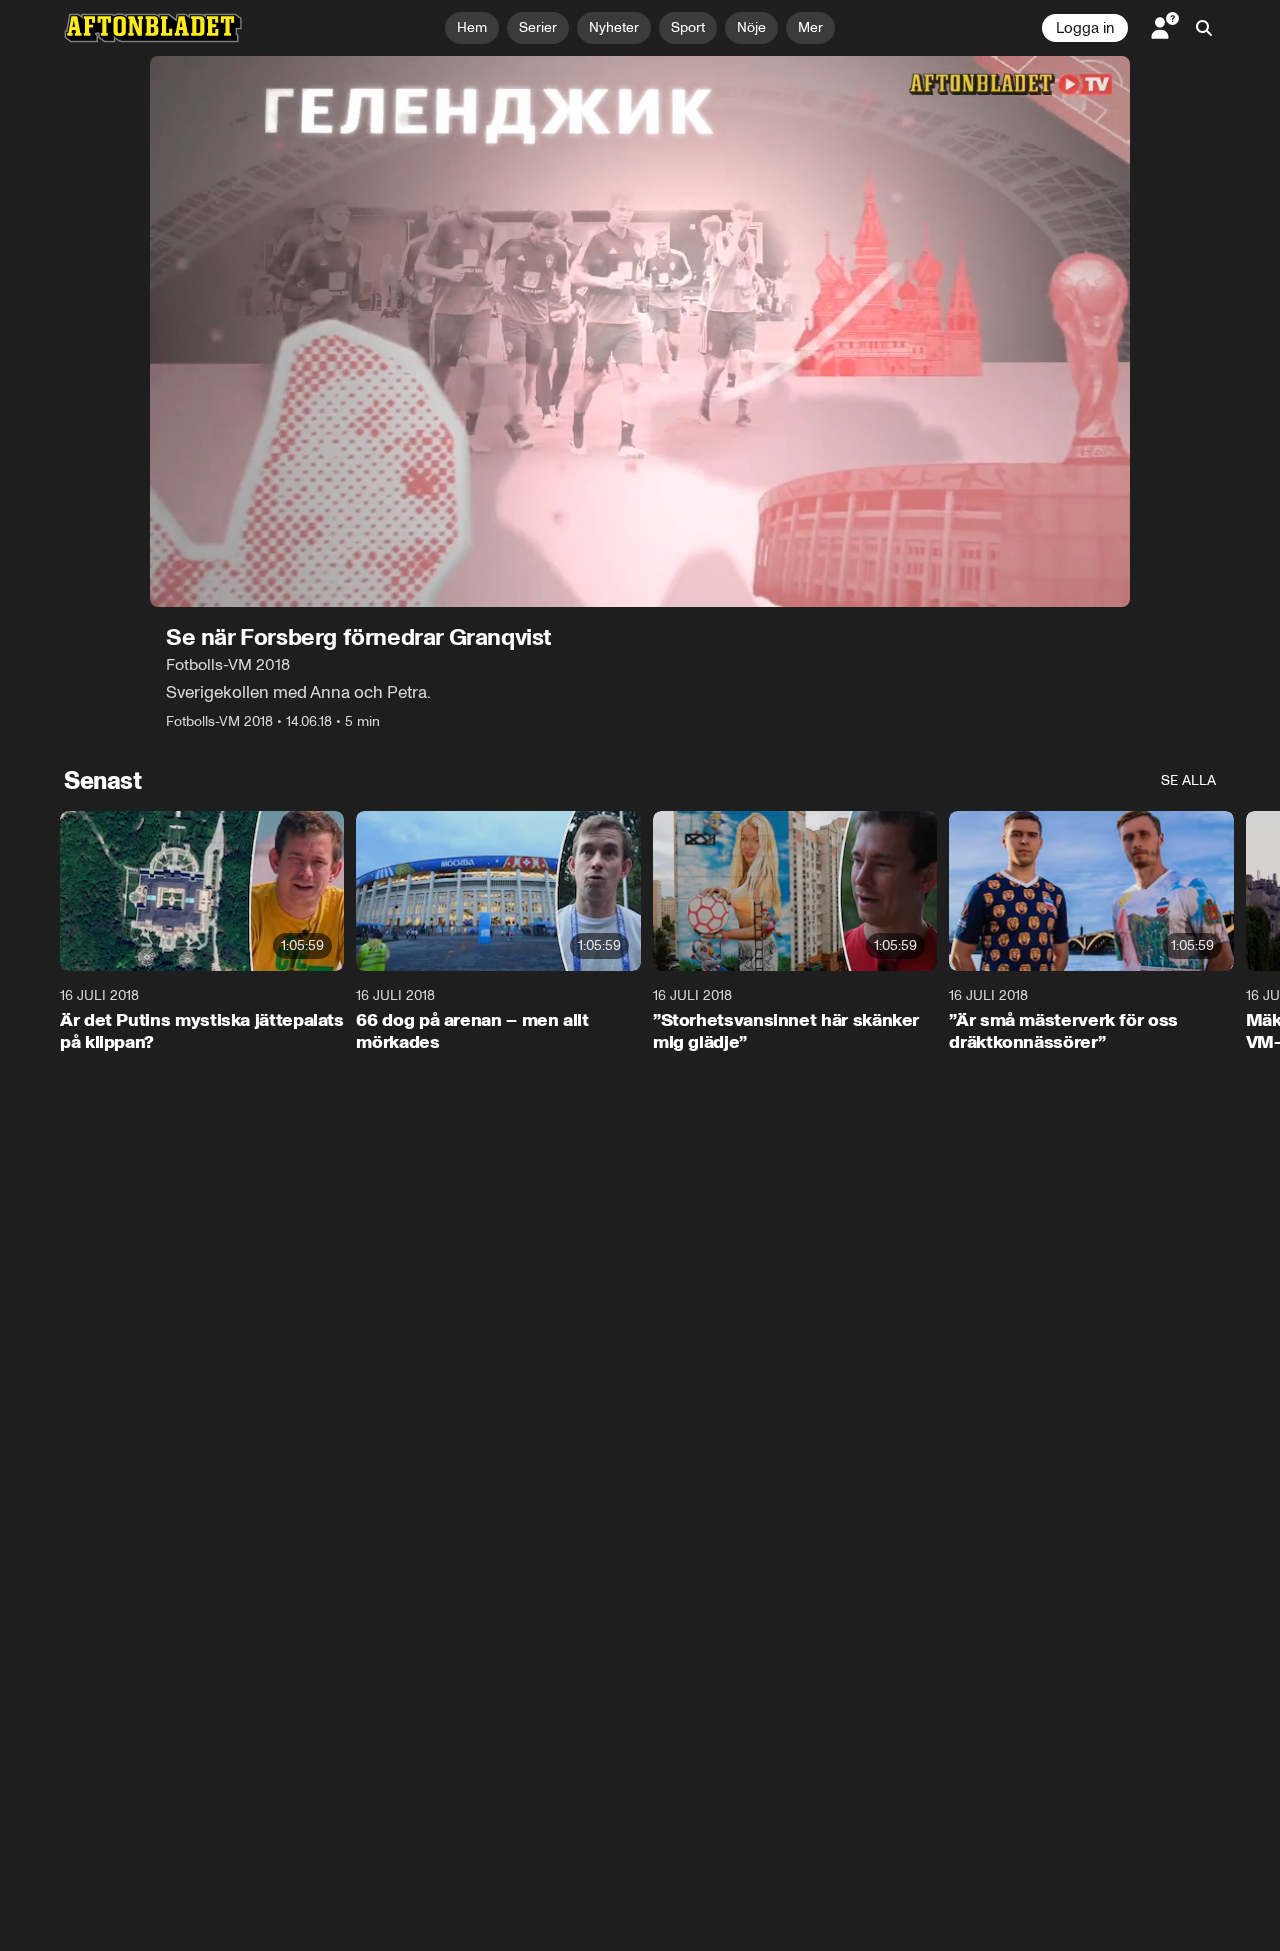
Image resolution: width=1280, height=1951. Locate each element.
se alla (1188, 780)
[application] (640, 331)
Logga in (1085, 28)
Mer (810, 27)
